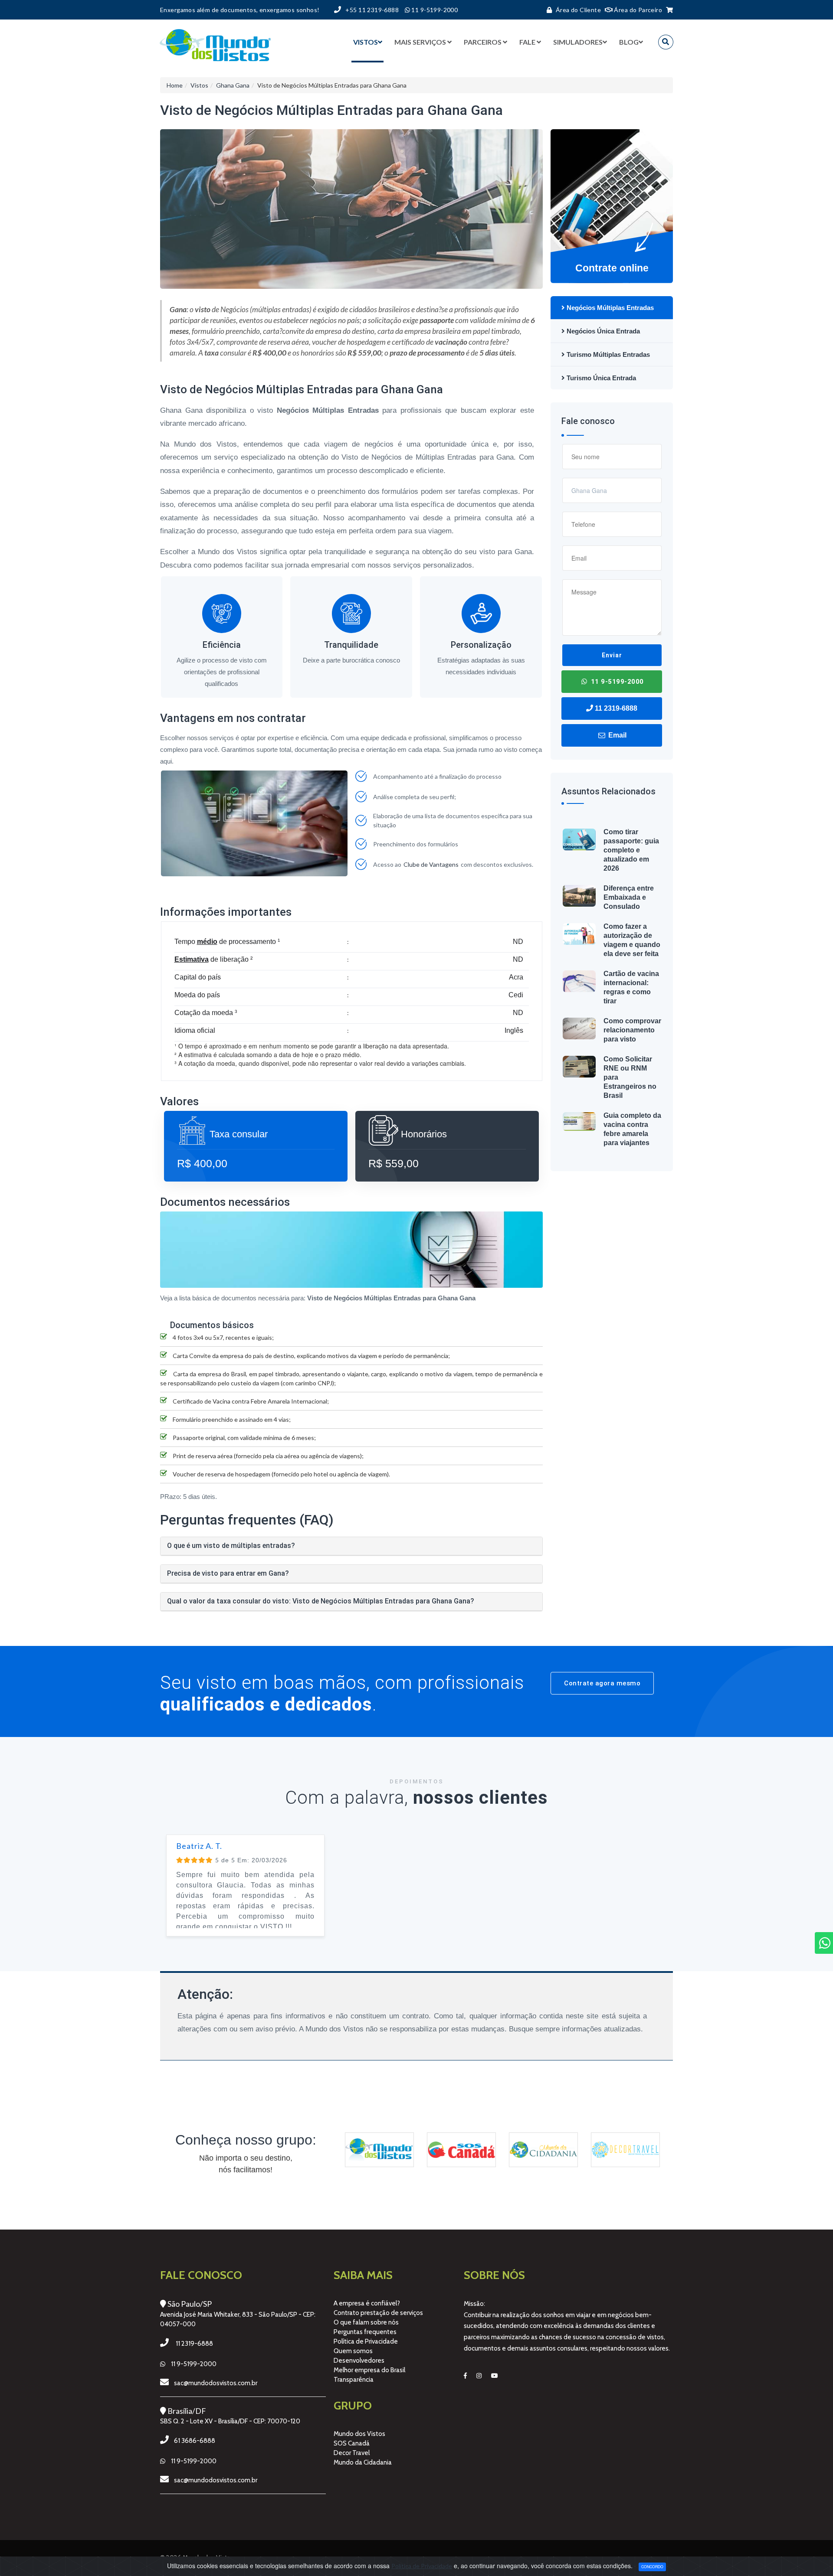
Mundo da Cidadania (363, 2462)
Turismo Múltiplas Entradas (607, 354)
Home (175, 85)
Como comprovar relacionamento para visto (632, 1030)
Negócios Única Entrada (602, 331)
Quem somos (353, 2351)
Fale (527, 42)
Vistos (366, 42)
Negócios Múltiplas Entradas (609, 308)
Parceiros (483, 42)
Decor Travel (352, 2453)
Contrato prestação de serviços (378, 2313)
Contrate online (612, 268)
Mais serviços (420, 42)
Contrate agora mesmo (602, 1683)
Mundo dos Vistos (359, 2434)
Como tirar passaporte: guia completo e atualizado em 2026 (631, 850)
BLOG (629, 42)
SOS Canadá (352, 2443)
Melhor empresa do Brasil (369, 2370)
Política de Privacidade (366, 2341)
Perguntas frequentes (365, 2332)
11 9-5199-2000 (616, 682)
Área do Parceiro (637, 10)
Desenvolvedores (359, 2361)
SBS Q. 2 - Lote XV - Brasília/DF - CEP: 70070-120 (230, 2421)
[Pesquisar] (666, 42)
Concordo (652, 2566)
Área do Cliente (578, 10)
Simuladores (578, 42)
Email (617, 735)
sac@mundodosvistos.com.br (216, 2383)
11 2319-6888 (615, 708)
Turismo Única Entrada (600, 378)
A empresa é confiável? (367, 2303)
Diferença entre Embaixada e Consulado (629, 897)
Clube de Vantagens (431, 864)
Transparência (354, 2380)
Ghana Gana (233, 85)
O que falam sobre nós (366, 2322)
